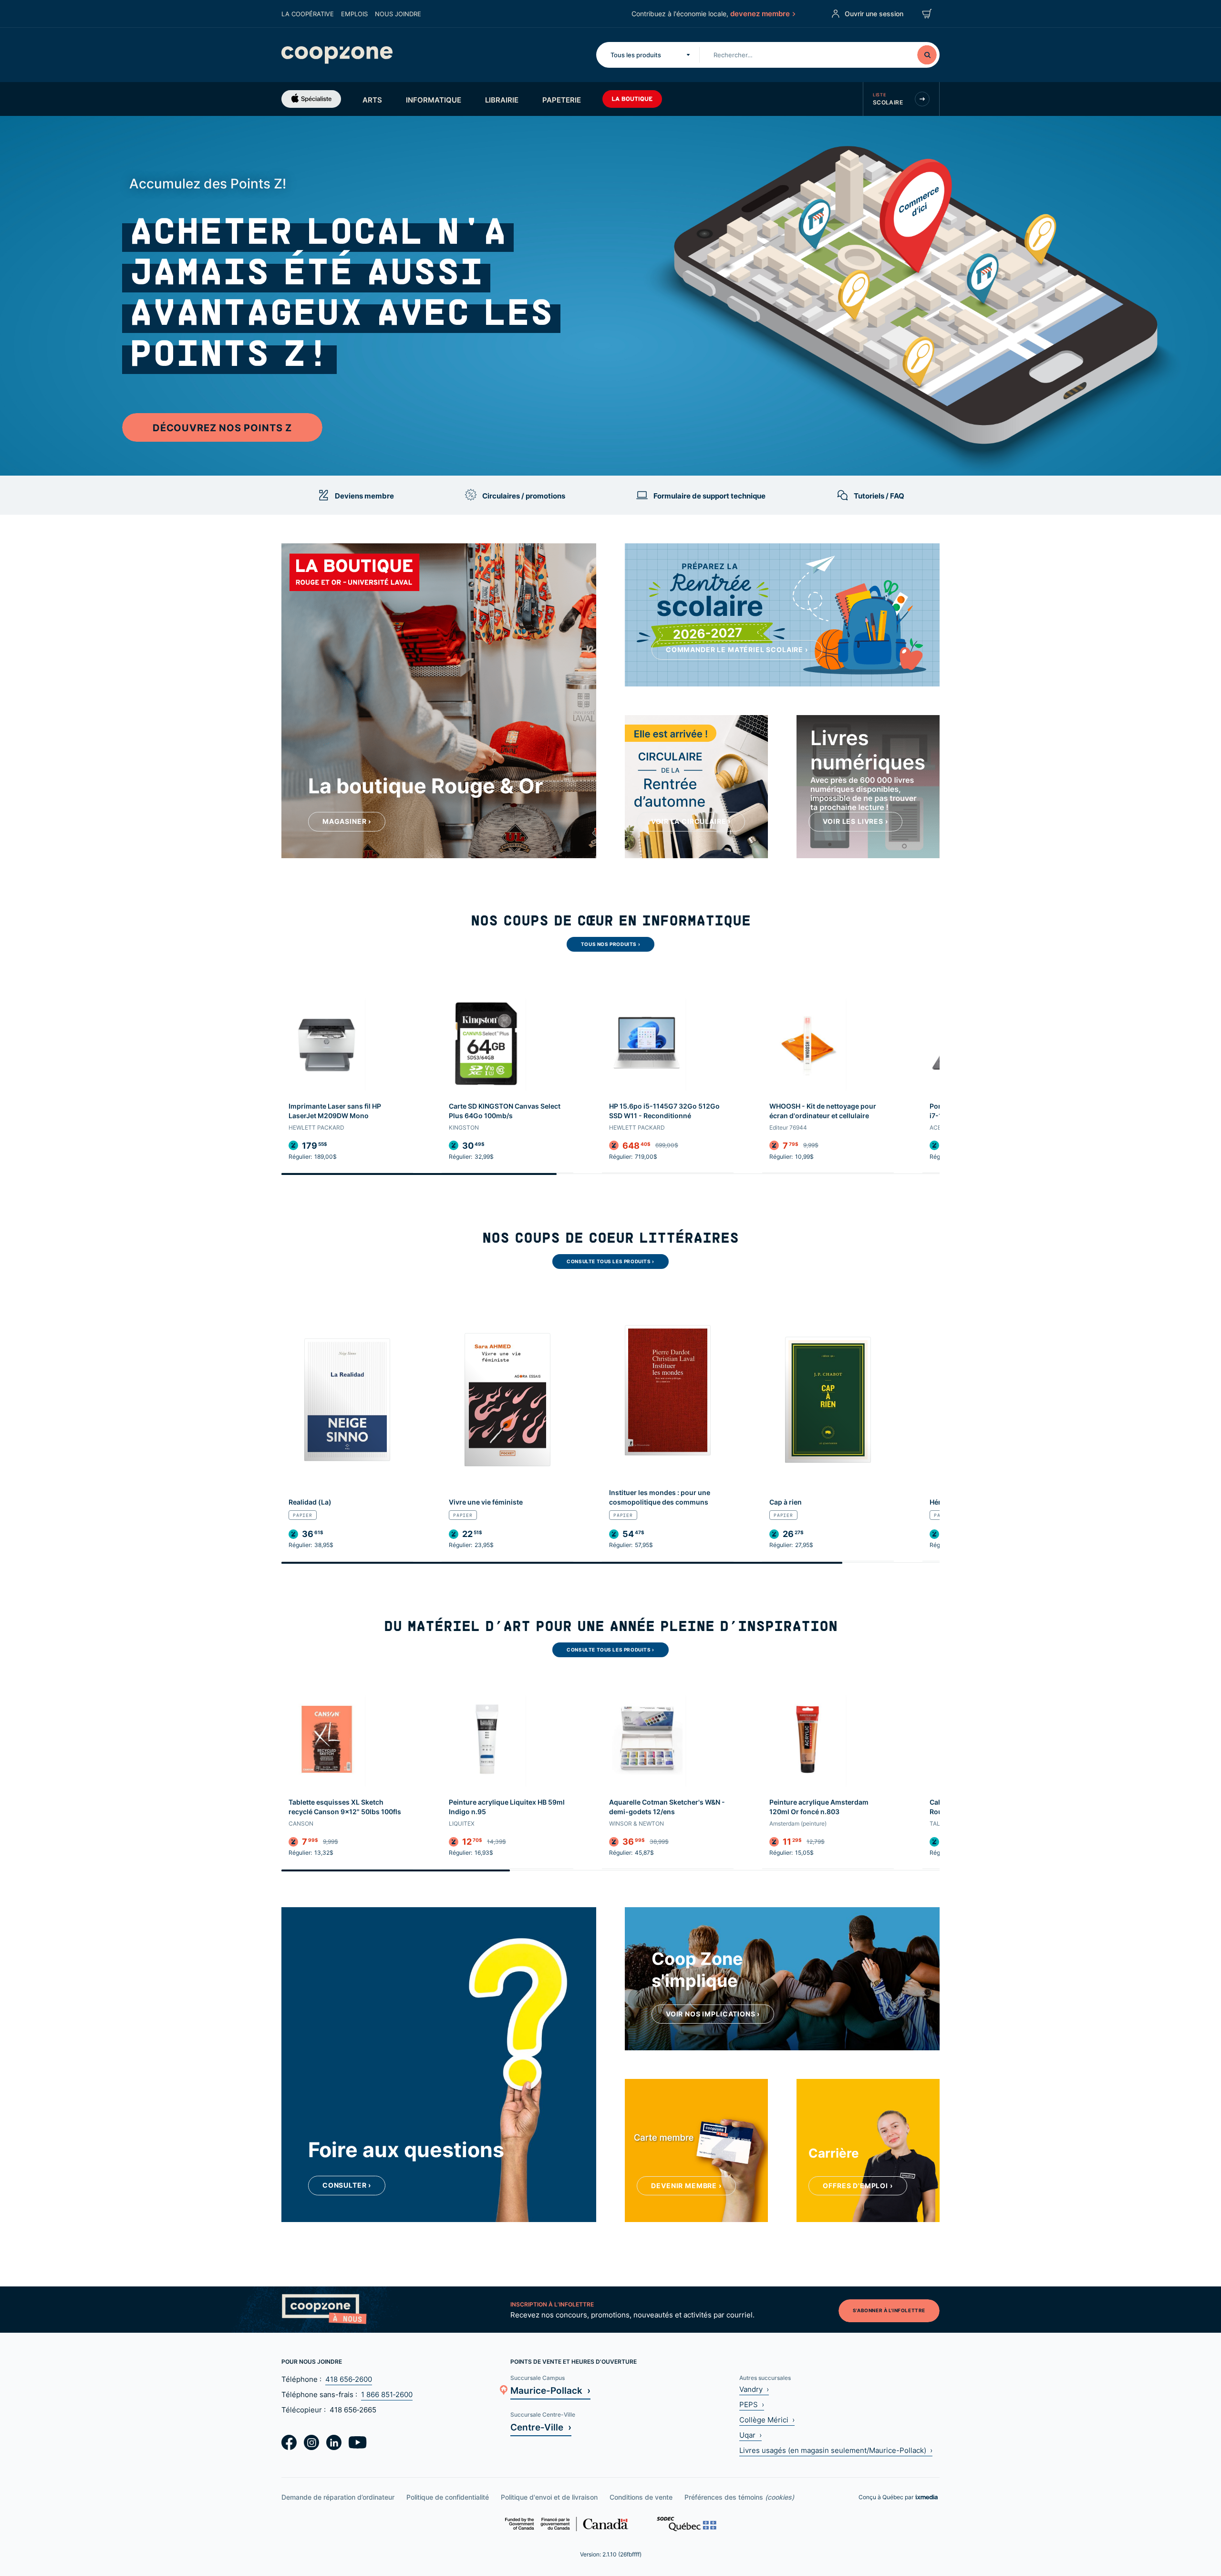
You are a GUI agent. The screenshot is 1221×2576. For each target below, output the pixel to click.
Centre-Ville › (541, 2427)
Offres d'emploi (858, 2186)
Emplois (354, 14)
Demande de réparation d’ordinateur (338, 2497)
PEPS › (752, 2405)
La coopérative (308, 14)
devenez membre (760, 13)
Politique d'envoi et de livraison (549, 2497)
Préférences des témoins (739, 2497)
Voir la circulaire (691, 821)
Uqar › (750, 2435)
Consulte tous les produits (610, 1261)
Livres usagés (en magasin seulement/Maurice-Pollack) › (836, 2450)
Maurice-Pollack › (550, 2390)
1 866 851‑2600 (387, 2394)
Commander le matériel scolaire (737, 649)
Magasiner (347, 821)
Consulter (347, 2185)
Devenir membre (686, 2186)
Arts (372, 100)
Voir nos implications (713, 2014)
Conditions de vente (641, 2497)
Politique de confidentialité (448, 2497)
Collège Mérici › (767, 2420)
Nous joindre (398, 14)
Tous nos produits (610, 944)
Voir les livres (855, 821)
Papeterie (562, 100)
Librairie (502, 100)
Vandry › (754, 2389)
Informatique (434, 100)
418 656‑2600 (349, 2379)
